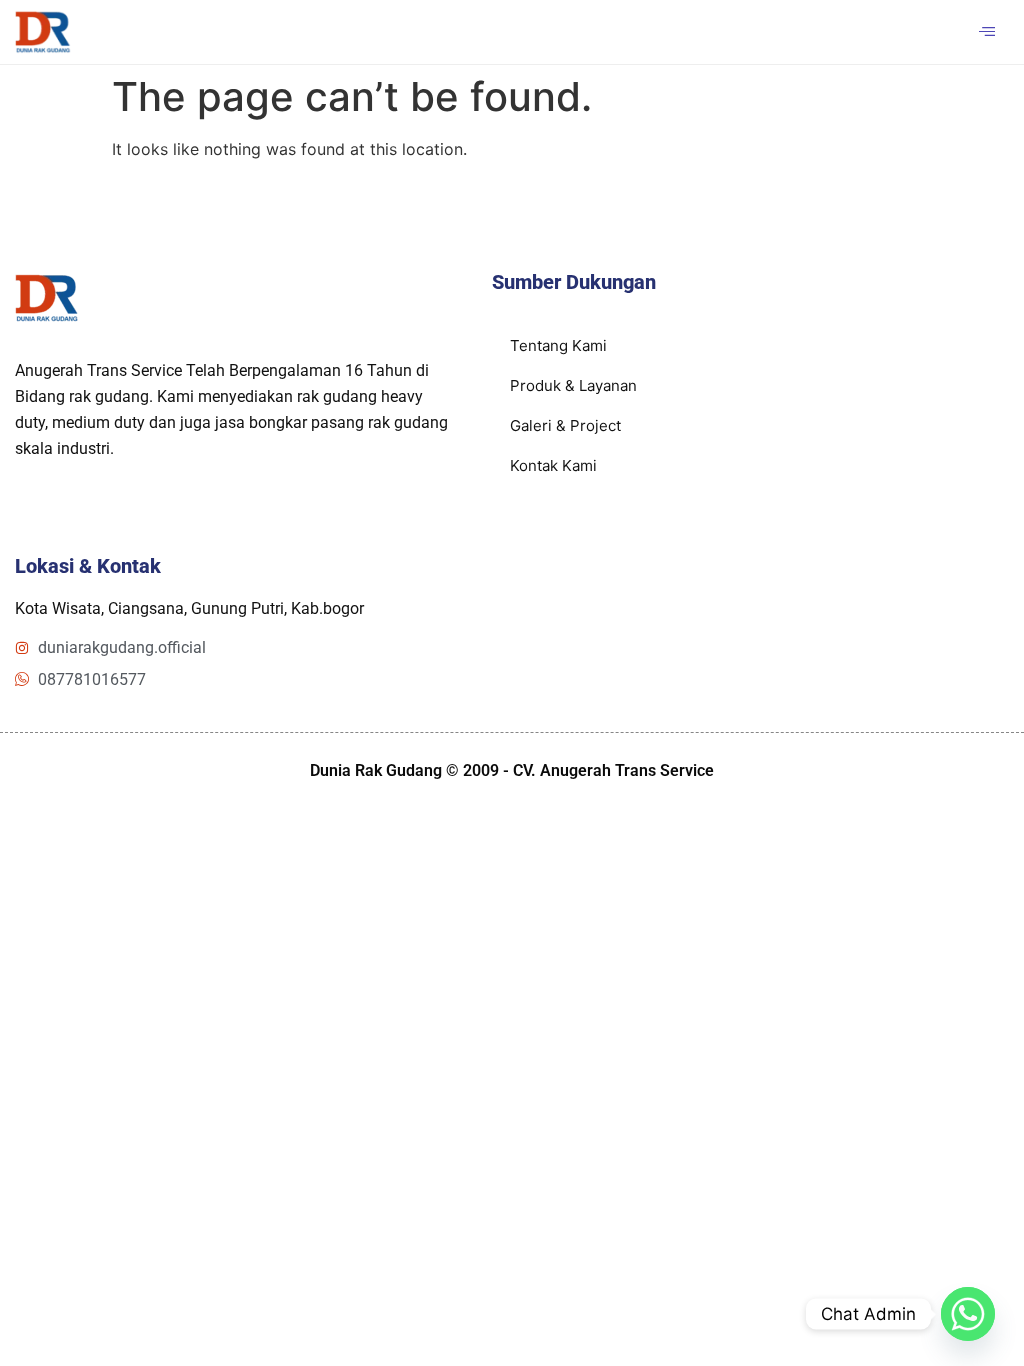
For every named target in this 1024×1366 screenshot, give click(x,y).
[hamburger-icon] (986, 32)
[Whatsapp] (968, 1314)
